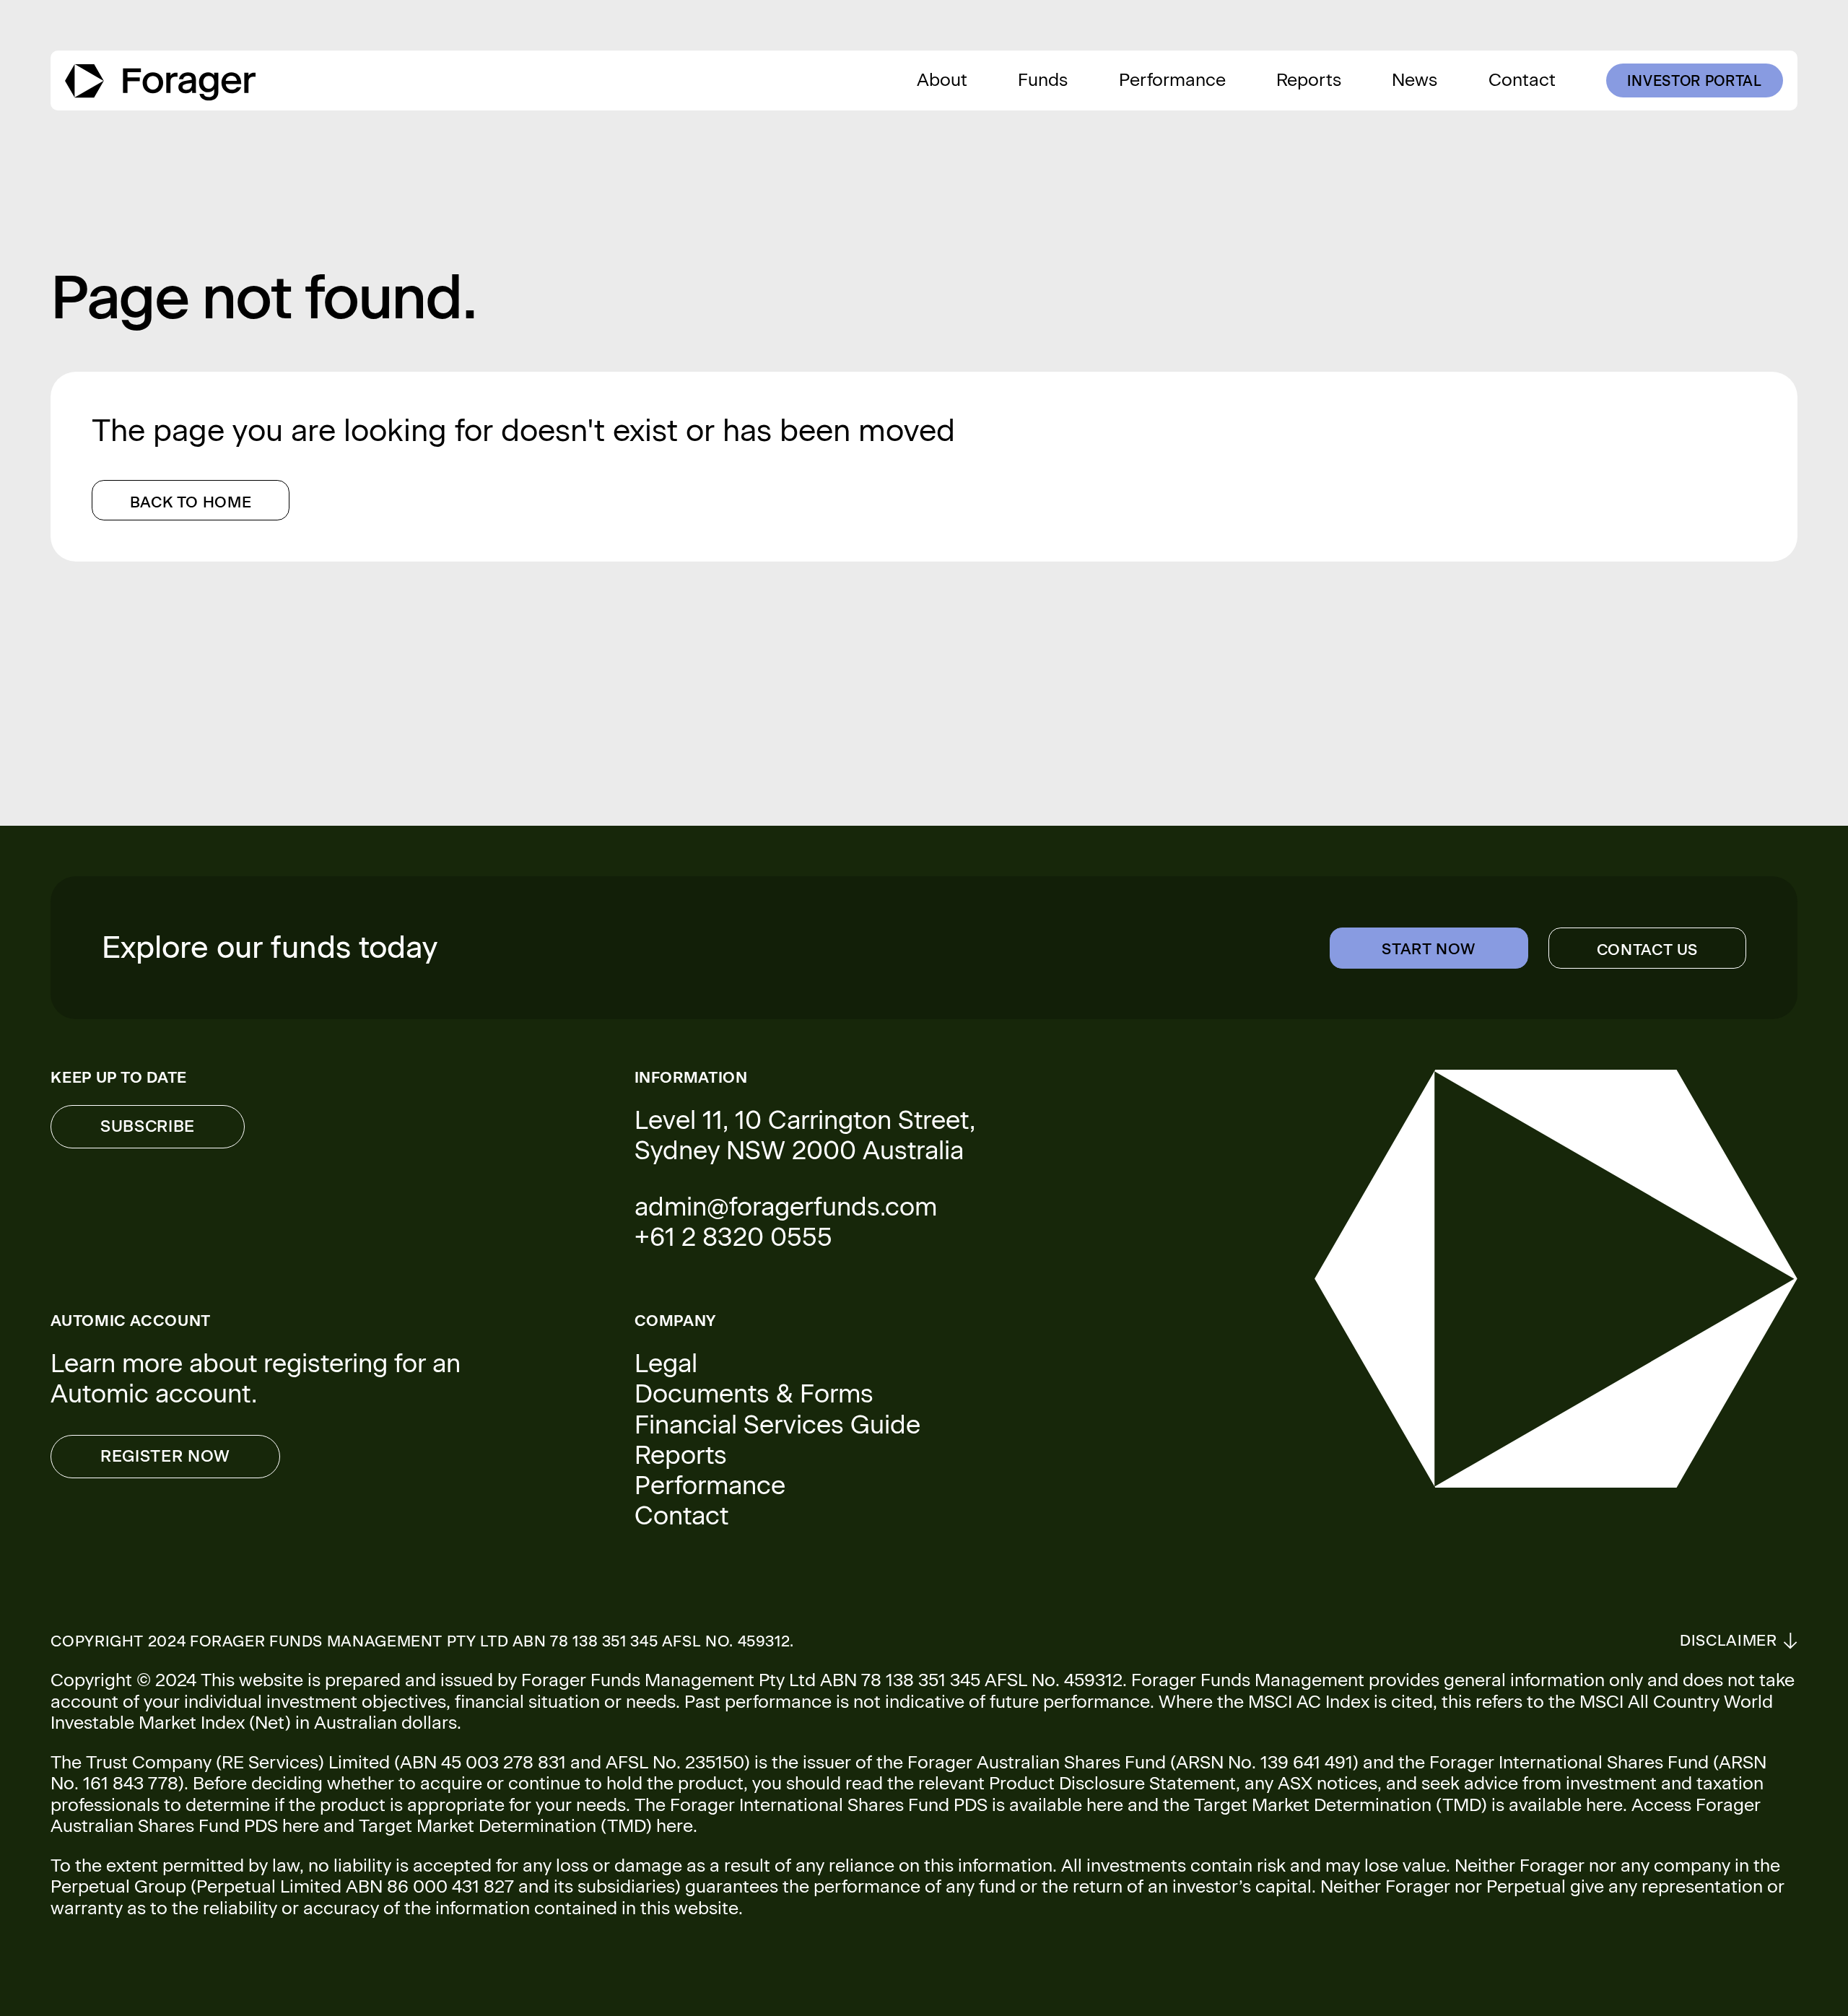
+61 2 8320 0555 (733, 1237)
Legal (666, 1363)
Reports (681, 1455)
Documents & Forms (754, 1394)
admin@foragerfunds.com (786, 1207)
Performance (710, 1485)
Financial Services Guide (777, 1425)
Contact (681, 1516)
